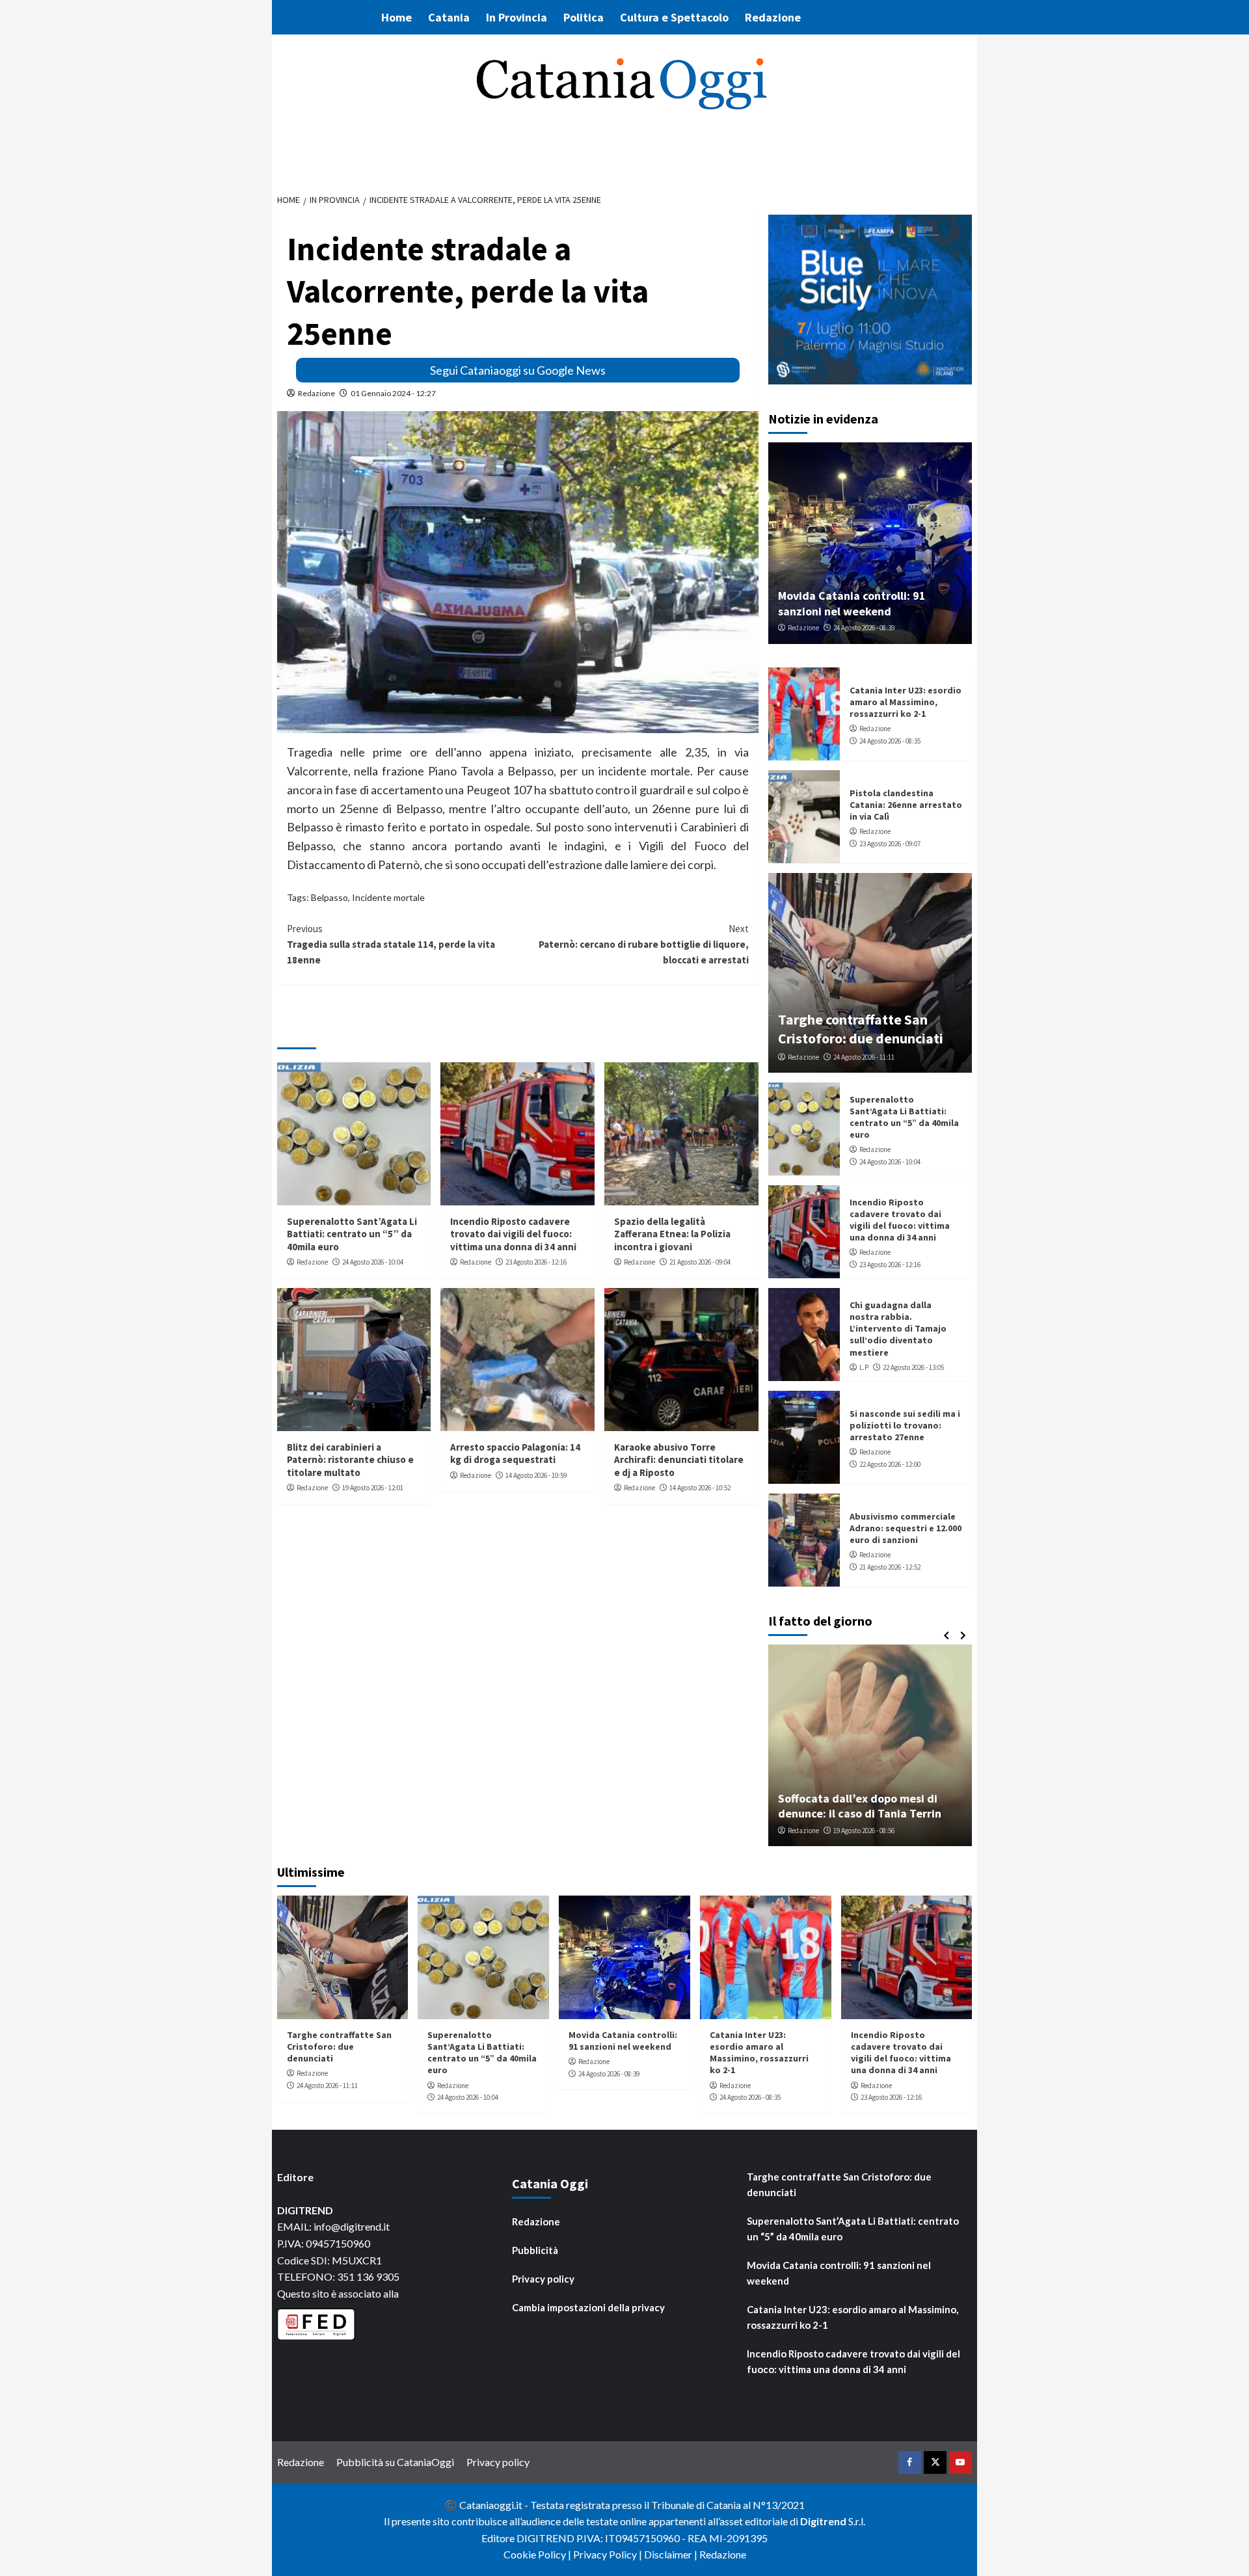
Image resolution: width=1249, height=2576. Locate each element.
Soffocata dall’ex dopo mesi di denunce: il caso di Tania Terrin (860, 1806)
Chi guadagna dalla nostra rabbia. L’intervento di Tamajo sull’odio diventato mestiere (898, 1329)
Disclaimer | (672, 2554)
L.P (864, 1367)
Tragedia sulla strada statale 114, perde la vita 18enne (391, 944)
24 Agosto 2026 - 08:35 (890, 741)
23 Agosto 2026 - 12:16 (536, 1262)
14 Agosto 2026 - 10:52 (700, 1488)
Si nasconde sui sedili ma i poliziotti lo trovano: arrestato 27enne (905, 1425)
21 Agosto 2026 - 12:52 (890, 1567)
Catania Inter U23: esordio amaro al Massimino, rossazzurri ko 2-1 (906, 702)
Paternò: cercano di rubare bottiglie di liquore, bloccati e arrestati (644, 944)
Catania (449, 17)
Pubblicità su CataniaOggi (395, 2462)
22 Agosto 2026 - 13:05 (913, 1367)
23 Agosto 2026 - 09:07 (890, 844)
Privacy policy (543, 2279)
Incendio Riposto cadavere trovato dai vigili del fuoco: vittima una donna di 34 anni (513, 1234)
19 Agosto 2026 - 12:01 (373, 1488)
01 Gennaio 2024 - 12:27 (393, 393)
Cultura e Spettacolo (674, 17)
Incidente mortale (388, 897)
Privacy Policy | (609, 2554)
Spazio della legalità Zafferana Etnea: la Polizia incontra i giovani (672, 1234)
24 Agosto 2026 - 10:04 (373, 1262)
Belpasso (329, 897)
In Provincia (517, 17)
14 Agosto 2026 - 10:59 (536, 1475)
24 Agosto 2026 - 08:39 (864, 628)
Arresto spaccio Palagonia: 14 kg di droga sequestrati (515, 1454)
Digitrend (823, 2521)
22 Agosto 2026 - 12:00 (890, 1464)
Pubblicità (535, 2250)
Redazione (773, 17)
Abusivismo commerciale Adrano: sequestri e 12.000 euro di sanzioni (906, 1528)
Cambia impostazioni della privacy (588, 2307)
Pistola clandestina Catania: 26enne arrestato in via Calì (906, 805)
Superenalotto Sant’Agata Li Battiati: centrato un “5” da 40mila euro (352, 1234)
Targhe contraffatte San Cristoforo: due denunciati (861, 1029)
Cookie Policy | (538, 2554)
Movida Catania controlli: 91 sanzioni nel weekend (852, 603)
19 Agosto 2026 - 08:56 (864, 1831)
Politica (584, 17)
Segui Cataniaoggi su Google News (518, 370)
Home (396, 17)
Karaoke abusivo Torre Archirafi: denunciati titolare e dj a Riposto (679, 1460)
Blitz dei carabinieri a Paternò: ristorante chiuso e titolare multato (350, 1460)
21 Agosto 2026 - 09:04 (700, 1262)
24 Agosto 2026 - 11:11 (864, 1057)
